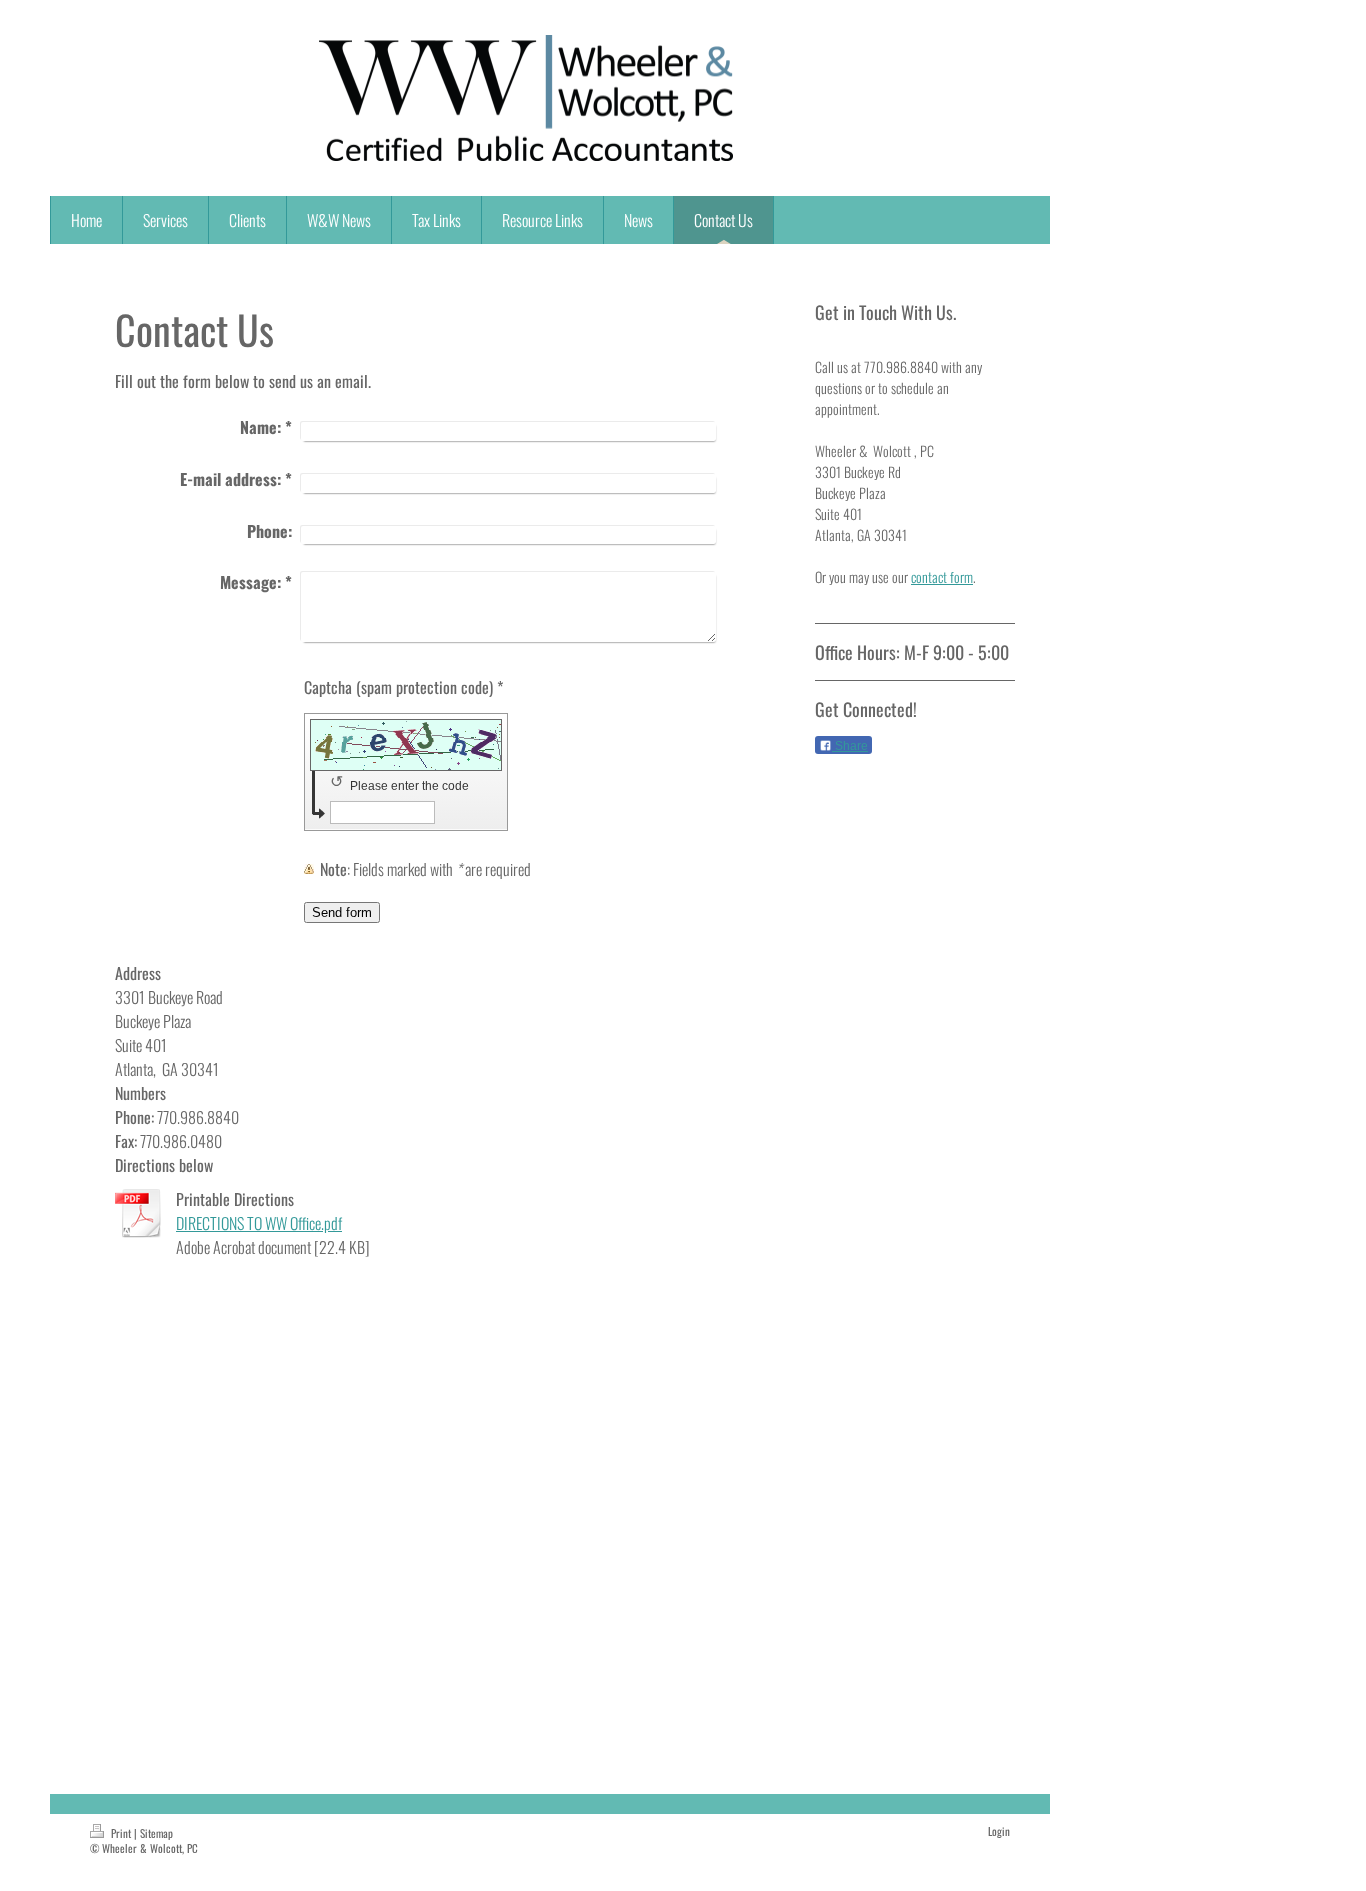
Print (121, 1833)
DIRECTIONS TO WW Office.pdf (259, 1223)
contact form (942, 576)
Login (999, 1831)
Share (850, 746)
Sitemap (156, 1833)
